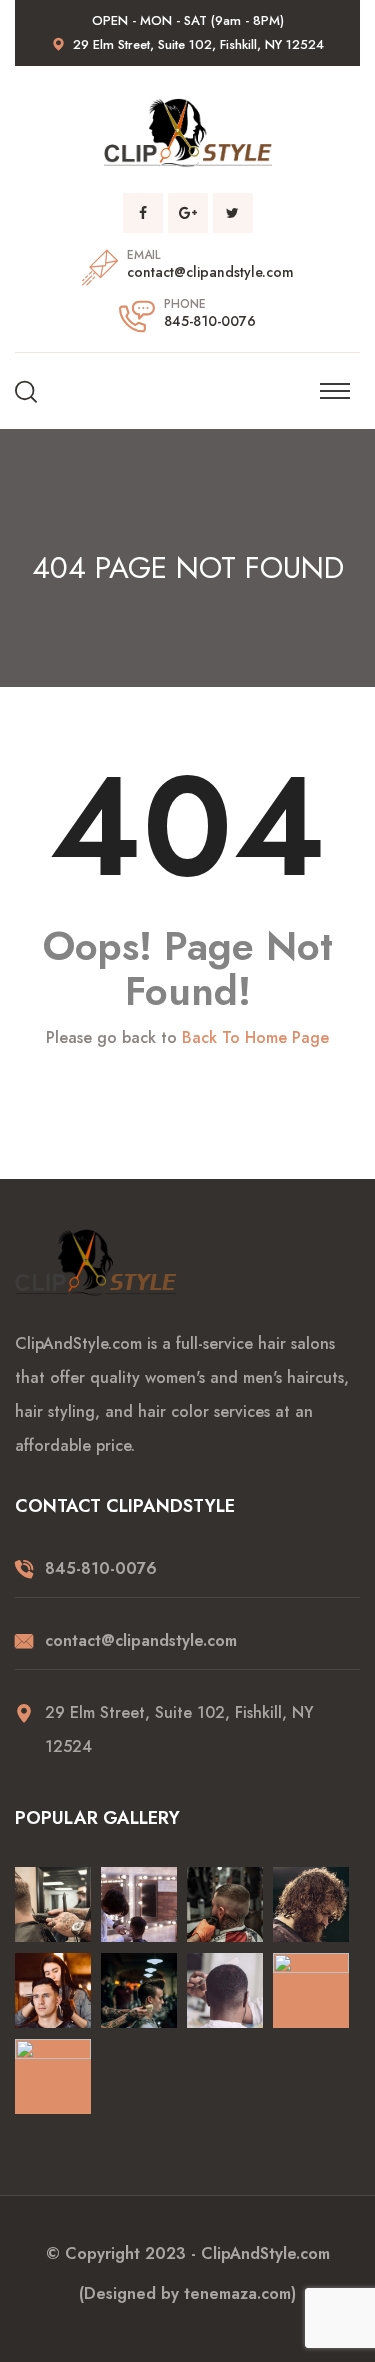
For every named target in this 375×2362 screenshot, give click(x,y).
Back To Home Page (255, 1038)
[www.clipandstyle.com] (188, 131)
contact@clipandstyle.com (210, 272)
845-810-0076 (210, 321)
